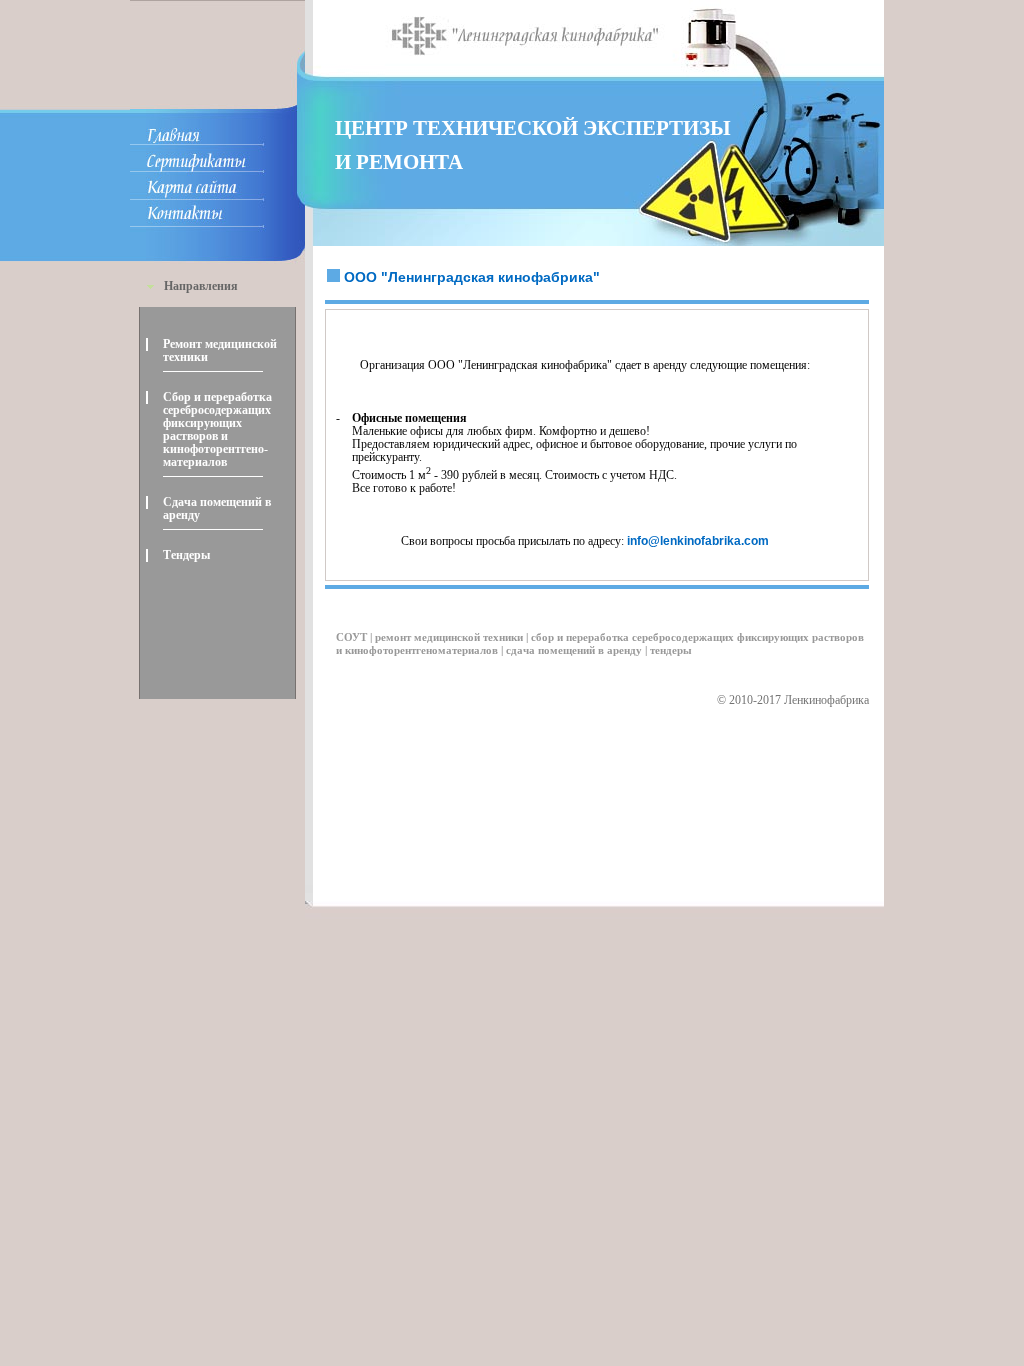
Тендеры (186, 555)
